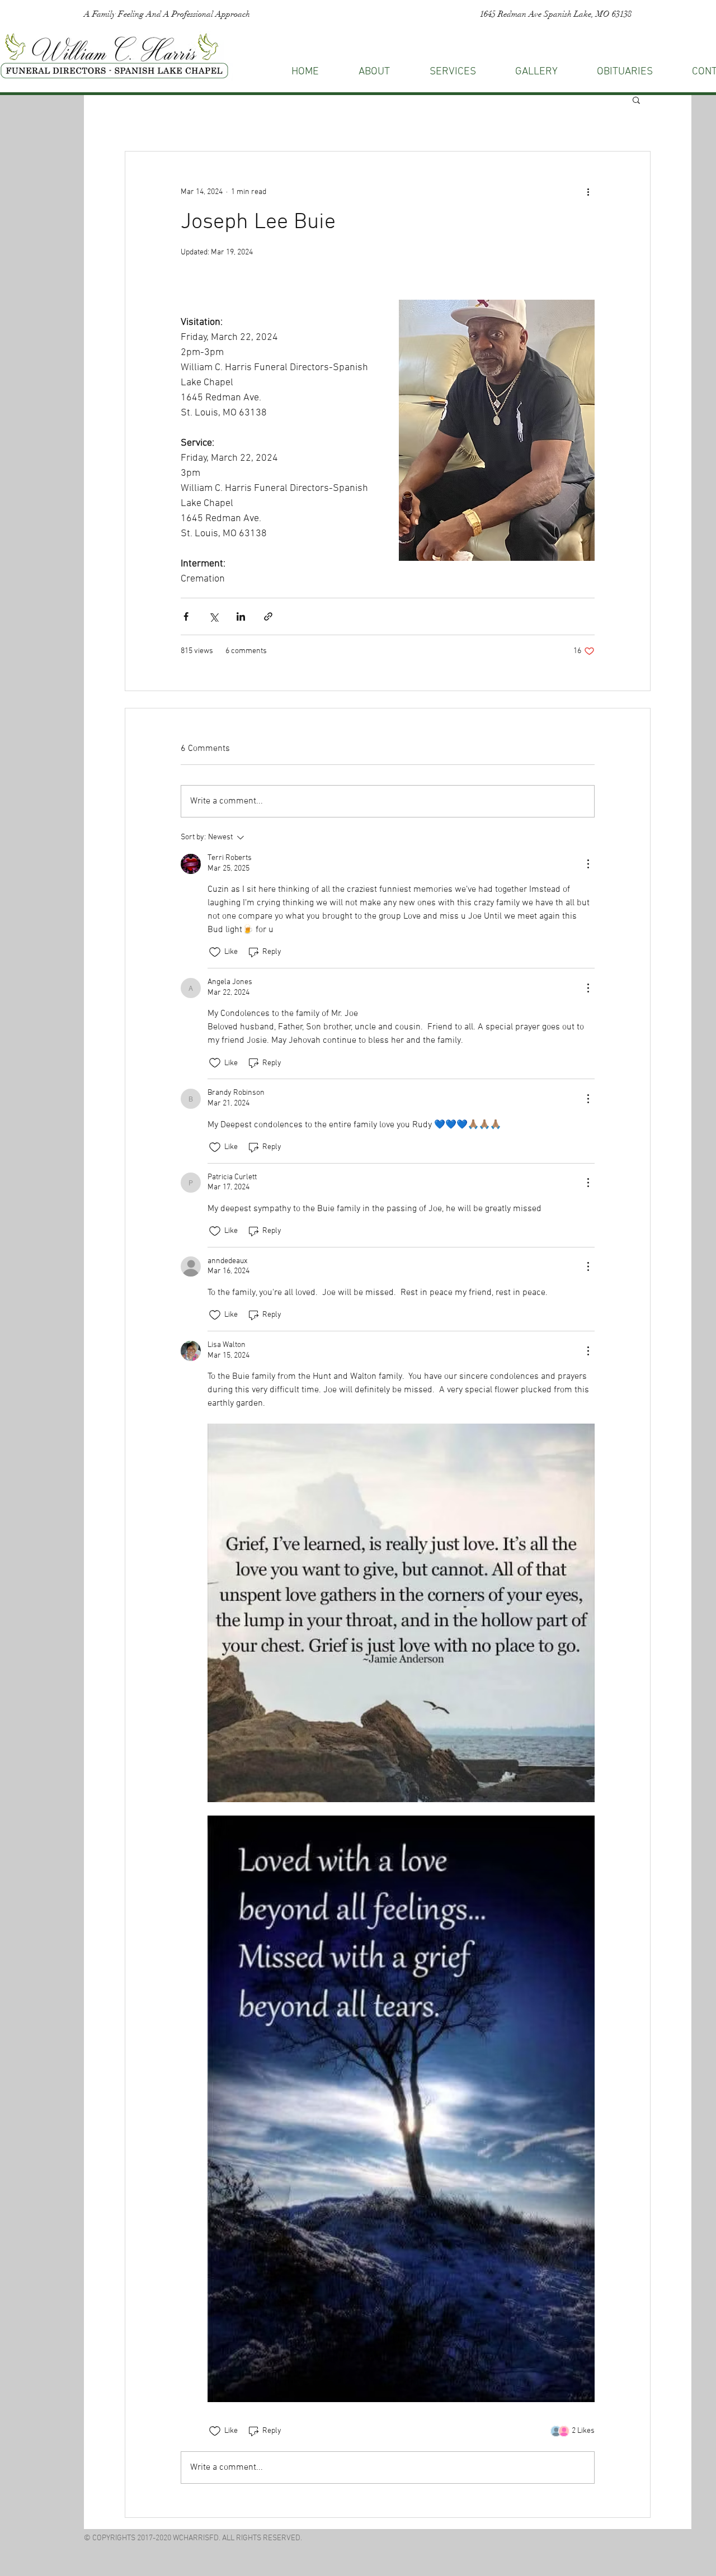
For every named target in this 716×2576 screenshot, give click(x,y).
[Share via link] (268, 616)
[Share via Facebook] (186, 616)
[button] (636, 100)
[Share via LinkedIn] (241, 616)
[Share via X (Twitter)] (213, 616)
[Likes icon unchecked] (215, 952)
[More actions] (588, 192)
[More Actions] (588, 864)
